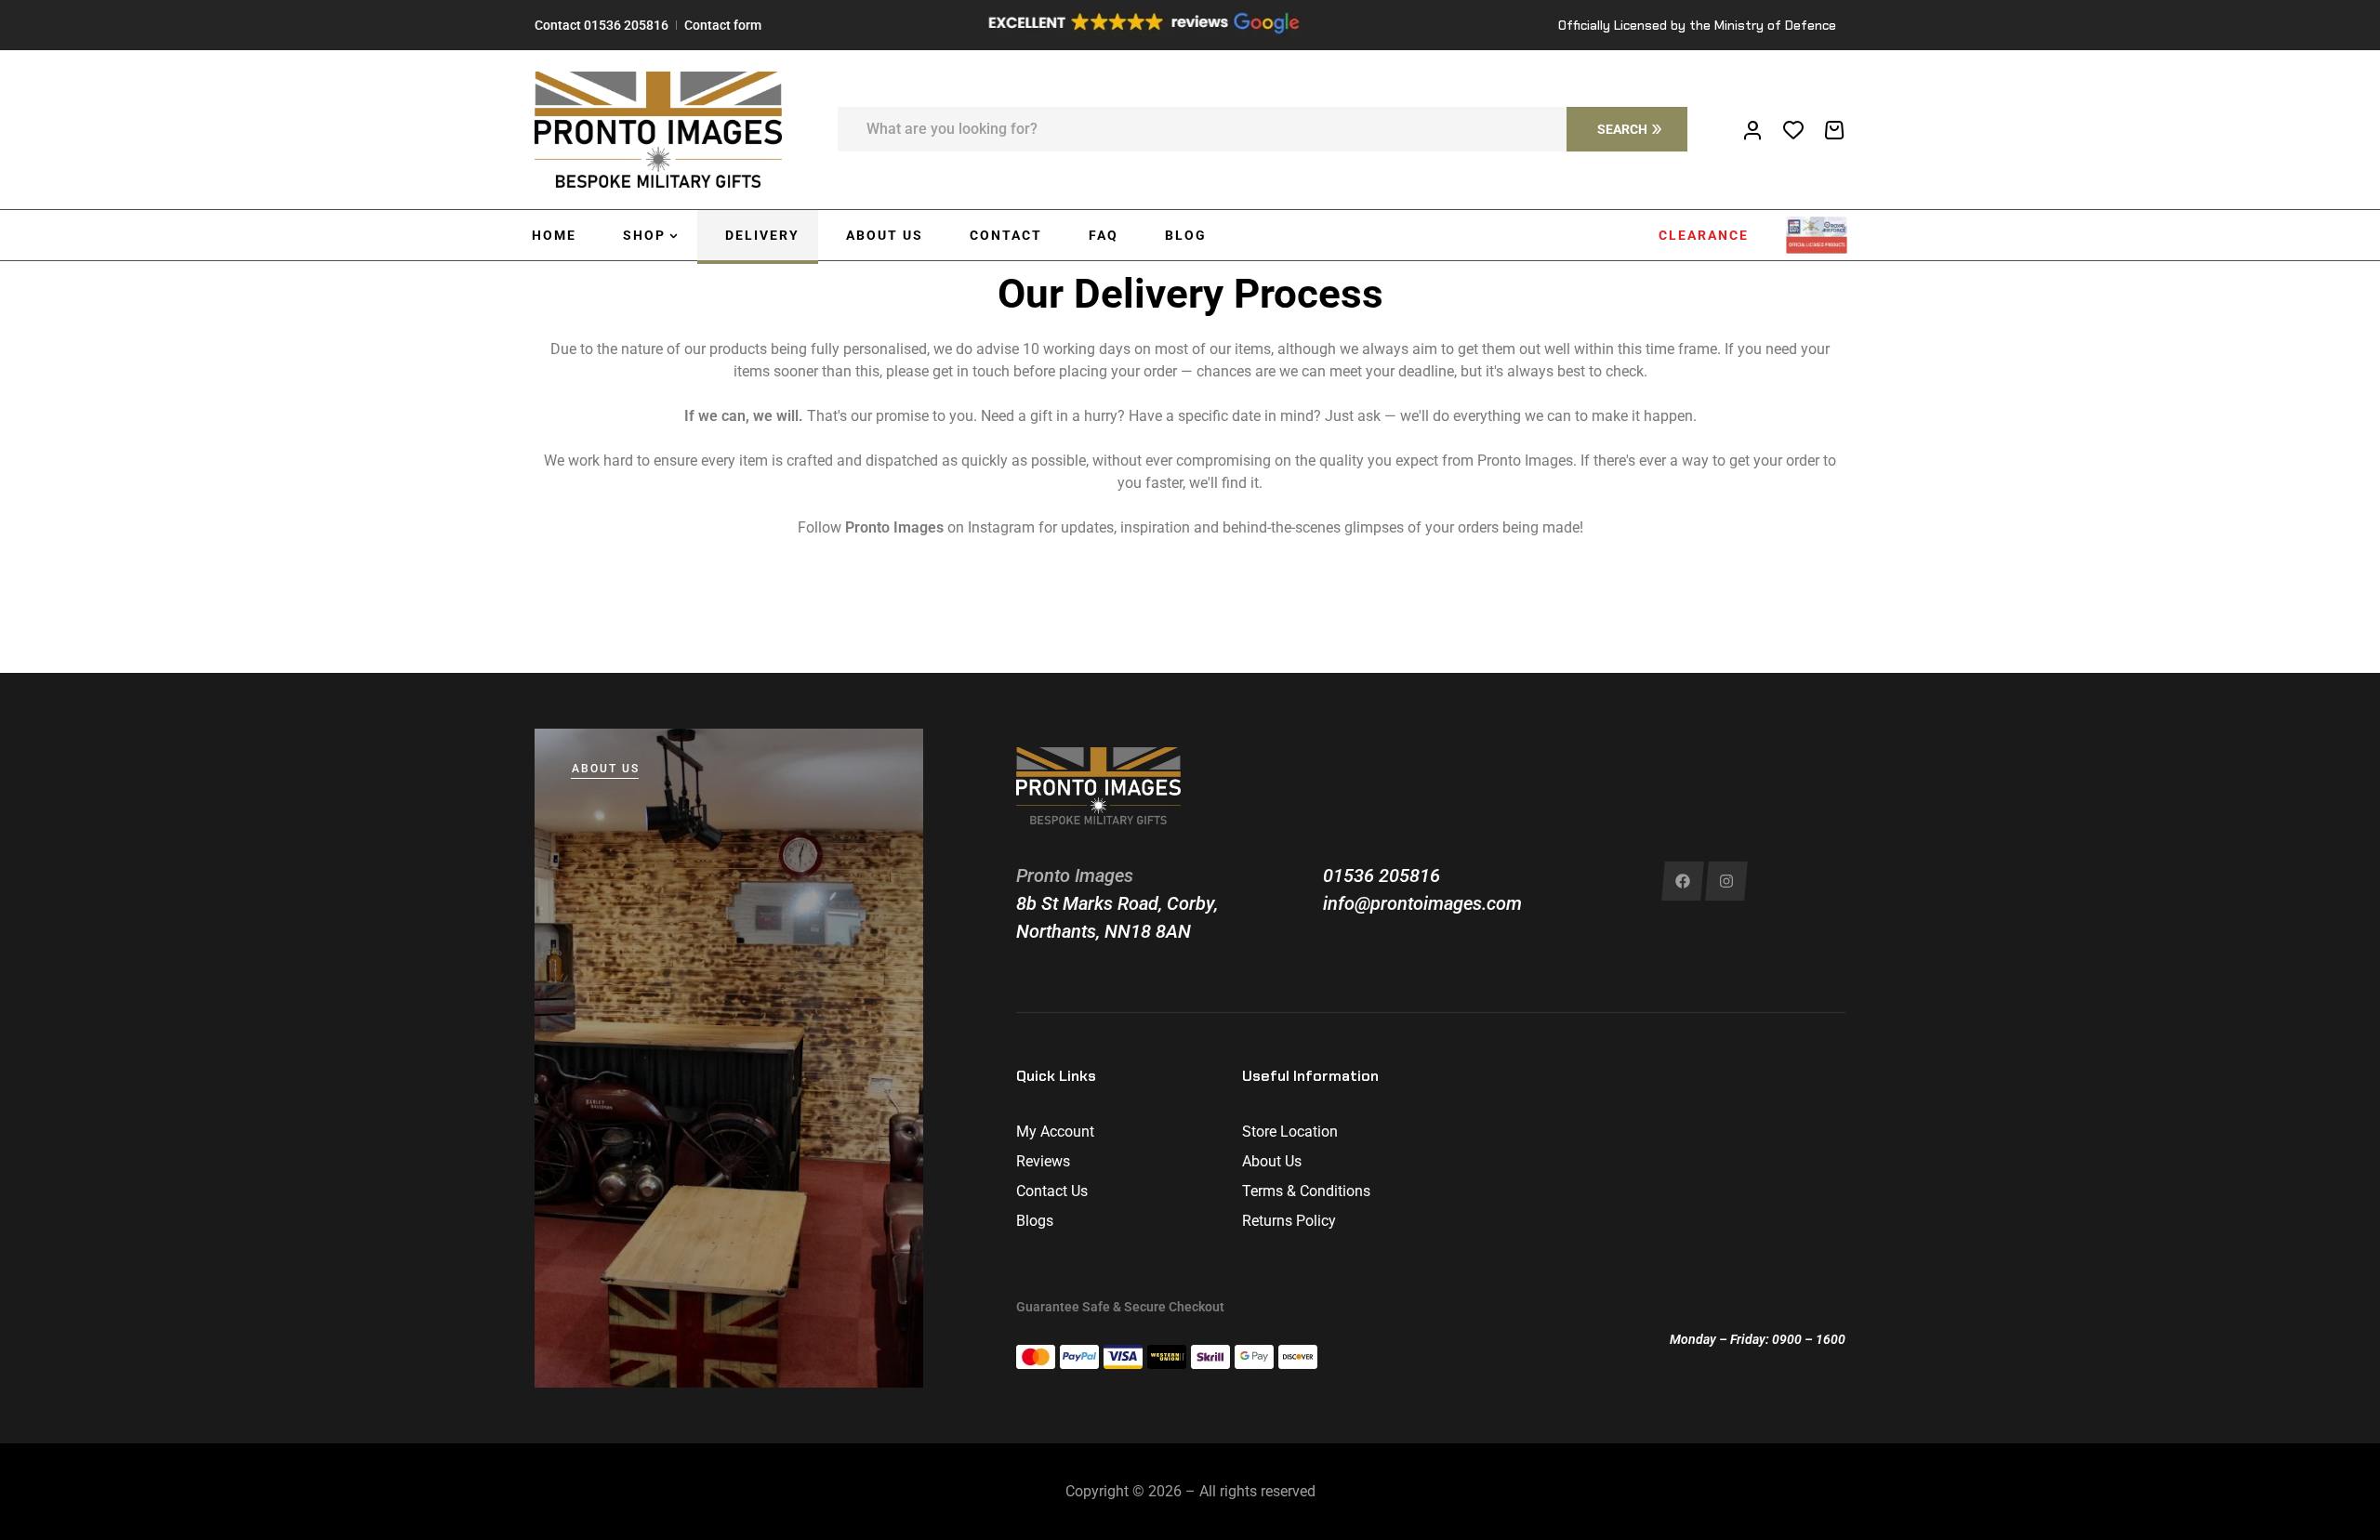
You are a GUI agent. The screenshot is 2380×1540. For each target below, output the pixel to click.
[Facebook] (1683, 881)
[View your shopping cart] (1834, 130)
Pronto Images (1075, 875)
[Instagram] (1726, 881)
